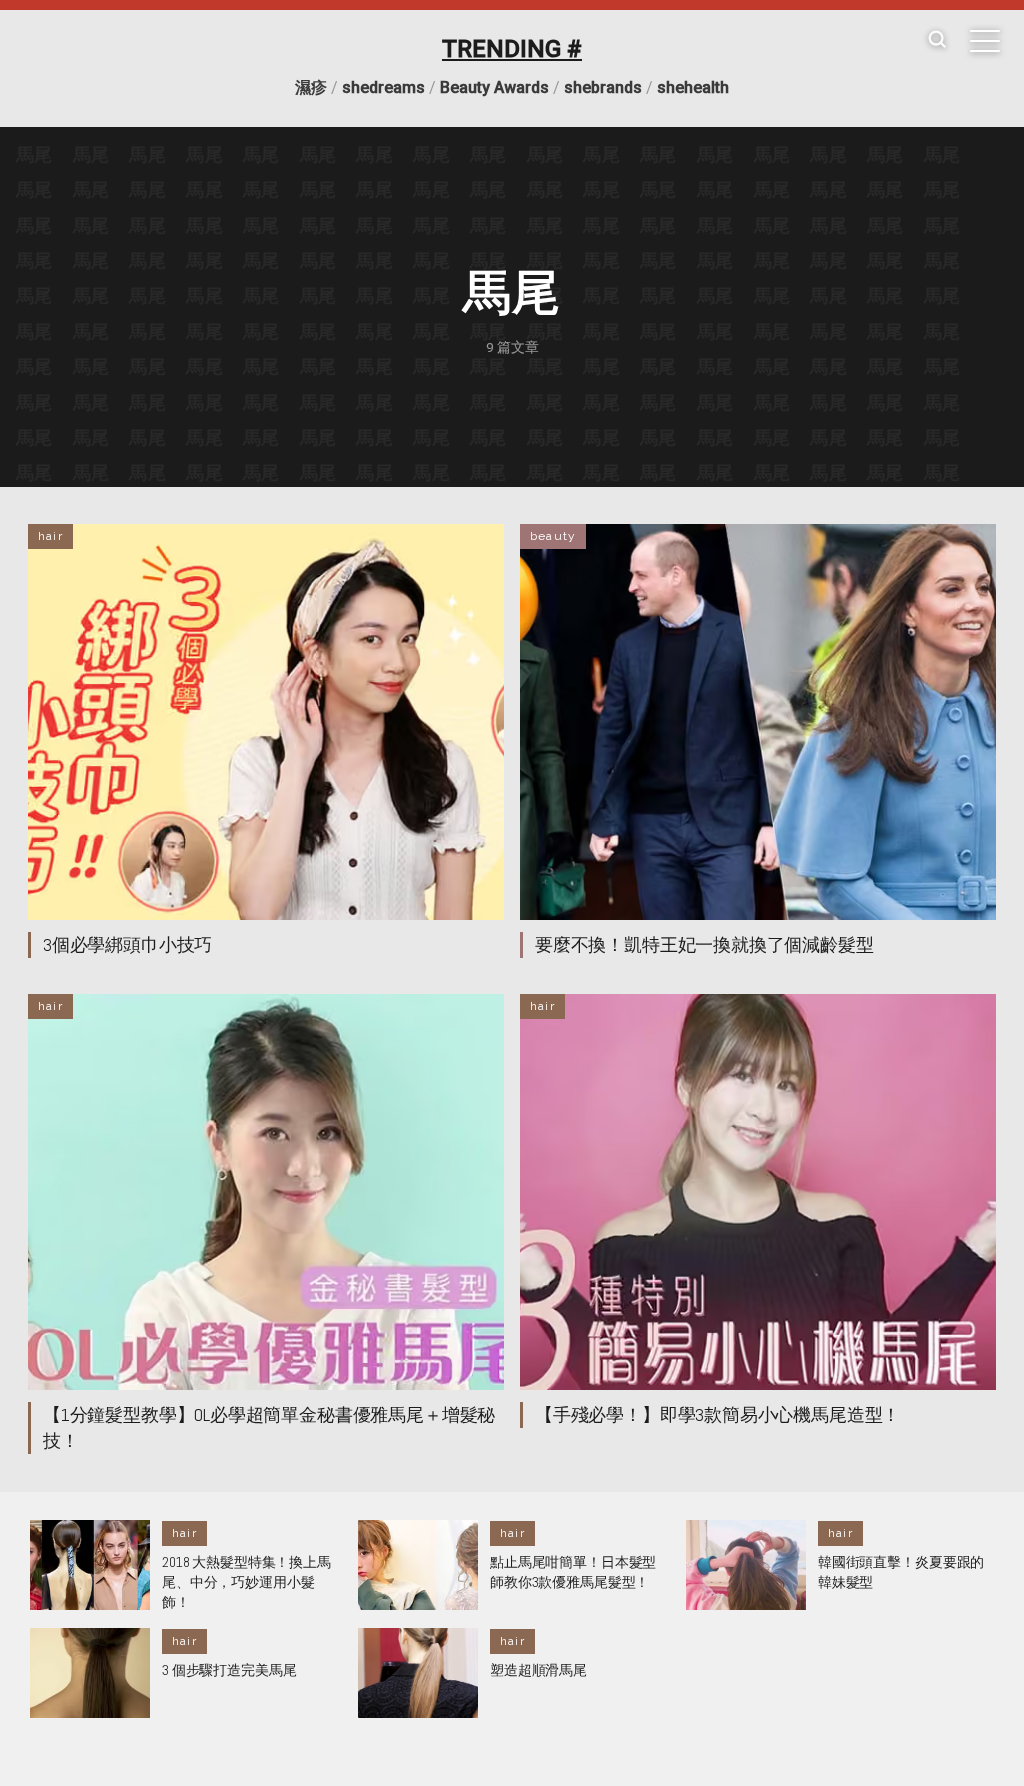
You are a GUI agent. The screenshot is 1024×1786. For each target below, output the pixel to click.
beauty (553, 536)
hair (50, 536)
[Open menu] (985, 41)
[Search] (937, 40)
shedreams (383, 87)
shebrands (603, 87)
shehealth (693, 87)
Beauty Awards (494, 87)
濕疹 (311, 87)
